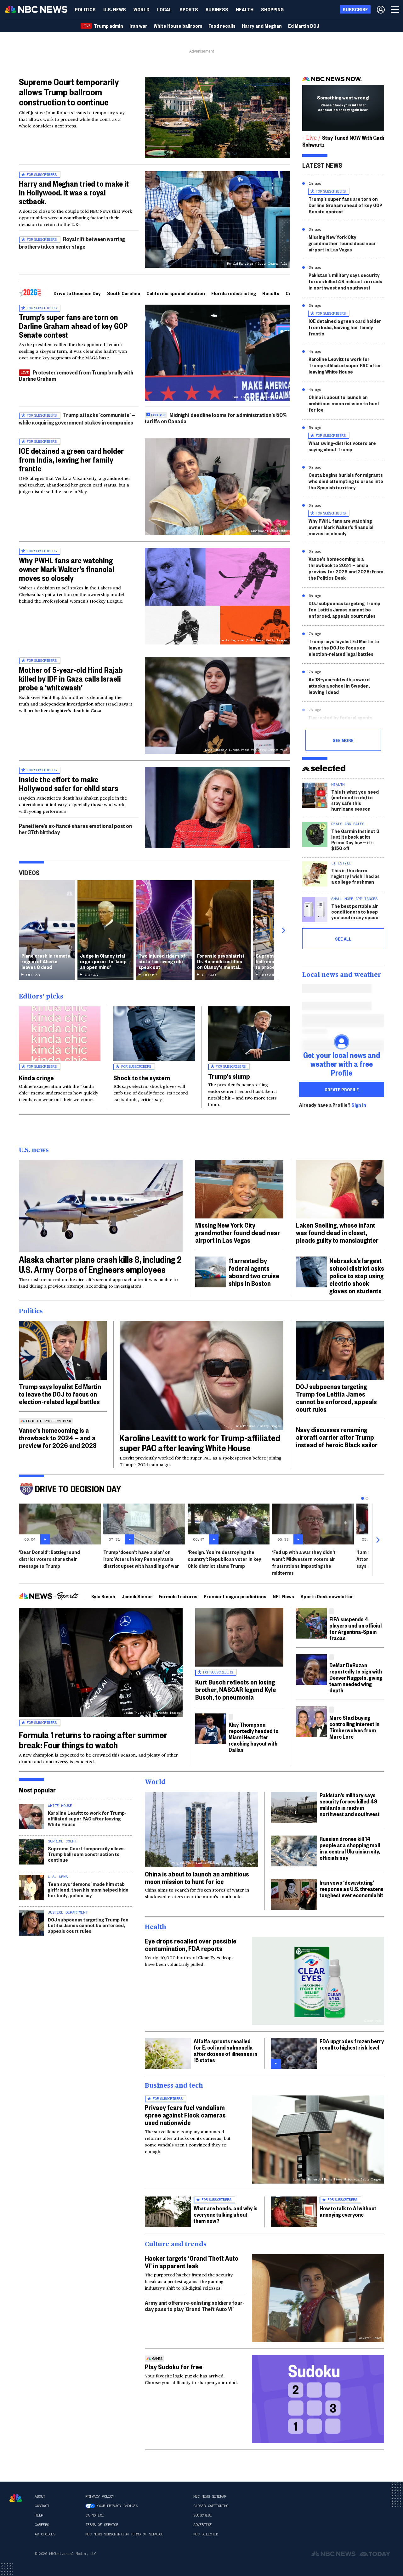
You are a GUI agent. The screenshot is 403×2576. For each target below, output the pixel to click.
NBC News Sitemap (210, 2496)
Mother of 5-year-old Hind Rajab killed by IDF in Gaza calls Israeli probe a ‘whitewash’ (71, 678)
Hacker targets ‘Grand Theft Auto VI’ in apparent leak (192, 2262)
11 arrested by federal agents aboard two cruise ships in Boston (346, 720)
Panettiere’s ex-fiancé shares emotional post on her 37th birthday (75, 829)
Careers (42, 2525)
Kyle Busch (103, 1596)
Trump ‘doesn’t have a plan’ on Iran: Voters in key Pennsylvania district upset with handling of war (141, 1559)
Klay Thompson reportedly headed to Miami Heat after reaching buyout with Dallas (254, 1737)
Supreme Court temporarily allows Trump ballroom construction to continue (69, 92)
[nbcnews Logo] (16, 2498)
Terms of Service (102, 2525)
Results (271, 293)
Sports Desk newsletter (327, 1596)
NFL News (283, 1596)
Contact (42, 2506)
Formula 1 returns (178, 1596)
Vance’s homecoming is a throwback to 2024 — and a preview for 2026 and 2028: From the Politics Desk (346, 568)
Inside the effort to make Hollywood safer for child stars (68, 784)
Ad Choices (45, 2534)
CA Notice (95, 2515)
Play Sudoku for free (174, 2366)
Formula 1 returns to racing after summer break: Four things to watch (93, 1740)
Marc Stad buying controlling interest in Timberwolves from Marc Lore (354, 1727)
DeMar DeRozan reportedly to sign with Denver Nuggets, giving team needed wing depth (356, 1677)
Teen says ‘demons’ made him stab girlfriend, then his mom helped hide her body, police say (88, 1890)
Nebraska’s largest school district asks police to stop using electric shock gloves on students (357, 1275)
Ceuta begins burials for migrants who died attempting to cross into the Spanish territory (346, 481)
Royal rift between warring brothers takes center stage (72, 242)
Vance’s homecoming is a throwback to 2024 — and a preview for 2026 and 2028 (58, 1437)
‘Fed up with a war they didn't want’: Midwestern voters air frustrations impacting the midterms (304, 1562)
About (40, 2496)
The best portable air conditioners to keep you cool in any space (355, 911)
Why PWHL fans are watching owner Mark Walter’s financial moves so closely (67, 569)
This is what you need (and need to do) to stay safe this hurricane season (355, 800)
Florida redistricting (234, 293)
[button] (165, 9)
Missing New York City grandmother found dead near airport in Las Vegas (342, 243)
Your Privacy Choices (117, 2506)
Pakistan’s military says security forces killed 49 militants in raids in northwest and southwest (345, 281)
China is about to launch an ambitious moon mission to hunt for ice (344, 403)
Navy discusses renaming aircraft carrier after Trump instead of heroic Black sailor (337, 1437)
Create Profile (342, 1089)
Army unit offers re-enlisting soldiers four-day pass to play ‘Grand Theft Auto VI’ (195, 2306)
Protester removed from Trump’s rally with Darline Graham (76, 375)
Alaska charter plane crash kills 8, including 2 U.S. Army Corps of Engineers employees (100, 1264)
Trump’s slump (229, 1076)
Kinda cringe (36, 1077)
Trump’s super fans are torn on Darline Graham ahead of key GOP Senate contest (73, 326)
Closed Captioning (211, 2506)
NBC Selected (206, 2534)
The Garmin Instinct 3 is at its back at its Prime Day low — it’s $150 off (355, 839)
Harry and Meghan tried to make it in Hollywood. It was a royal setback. (74, 192)
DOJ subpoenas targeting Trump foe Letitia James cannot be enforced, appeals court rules (344, 609)
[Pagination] (363, 1498)
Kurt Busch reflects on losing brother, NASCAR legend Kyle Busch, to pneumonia (236, 1689)
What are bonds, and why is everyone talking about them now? (226, 2214)
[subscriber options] (381, 9)
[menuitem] (85, 9)
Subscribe (203, 2515)
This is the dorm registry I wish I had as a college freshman (355, 876)
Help (39, 2515)
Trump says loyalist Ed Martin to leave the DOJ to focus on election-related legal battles (344, 647)
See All (343, 939)
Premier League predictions (235, 1596)
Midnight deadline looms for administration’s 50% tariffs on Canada (216, 418)
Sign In (359, 1105)
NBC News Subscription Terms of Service (124, 2534)
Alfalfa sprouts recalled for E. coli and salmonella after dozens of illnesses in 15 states (225, 2050)
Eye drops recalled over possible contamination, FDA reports (191, 1944)
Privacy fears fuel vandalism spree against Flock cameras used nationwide (185, 2115)
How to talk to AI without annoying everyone (348, 2211)
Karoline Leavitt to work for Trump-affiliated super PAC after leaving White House (345, 365)
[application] (217, 118)
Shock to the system (142, 1077)
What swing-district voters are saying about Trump (342, 446)
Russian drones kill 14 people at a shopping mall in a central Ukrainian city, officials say (350, 1848)
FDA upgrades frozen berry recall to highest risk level (352, 2044)
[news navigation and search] (395, 9)
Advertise (203, 2525)
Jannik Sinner (137, 1596)
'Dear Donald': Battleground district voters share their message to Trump (49, 1559)
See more (343, 740)
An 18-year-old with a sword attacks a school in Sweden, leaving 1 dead (339, 686)
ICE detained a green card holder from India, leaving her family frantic (71, 459)
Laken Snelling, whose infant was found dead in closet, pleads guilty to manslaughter (337, 1232)
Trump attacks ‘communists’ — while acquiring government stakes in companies (77, 418)
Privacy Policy (100, 2496)
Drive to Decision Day (77, 293)
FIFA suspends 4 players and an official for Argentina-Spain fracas (355, 1628)
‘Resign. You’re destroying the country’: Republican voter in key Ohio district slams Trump (224, 1559)
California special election (176, 293)
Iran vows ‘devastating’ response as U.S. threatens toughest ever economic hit (352, 1889)
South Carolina (124, 293)
